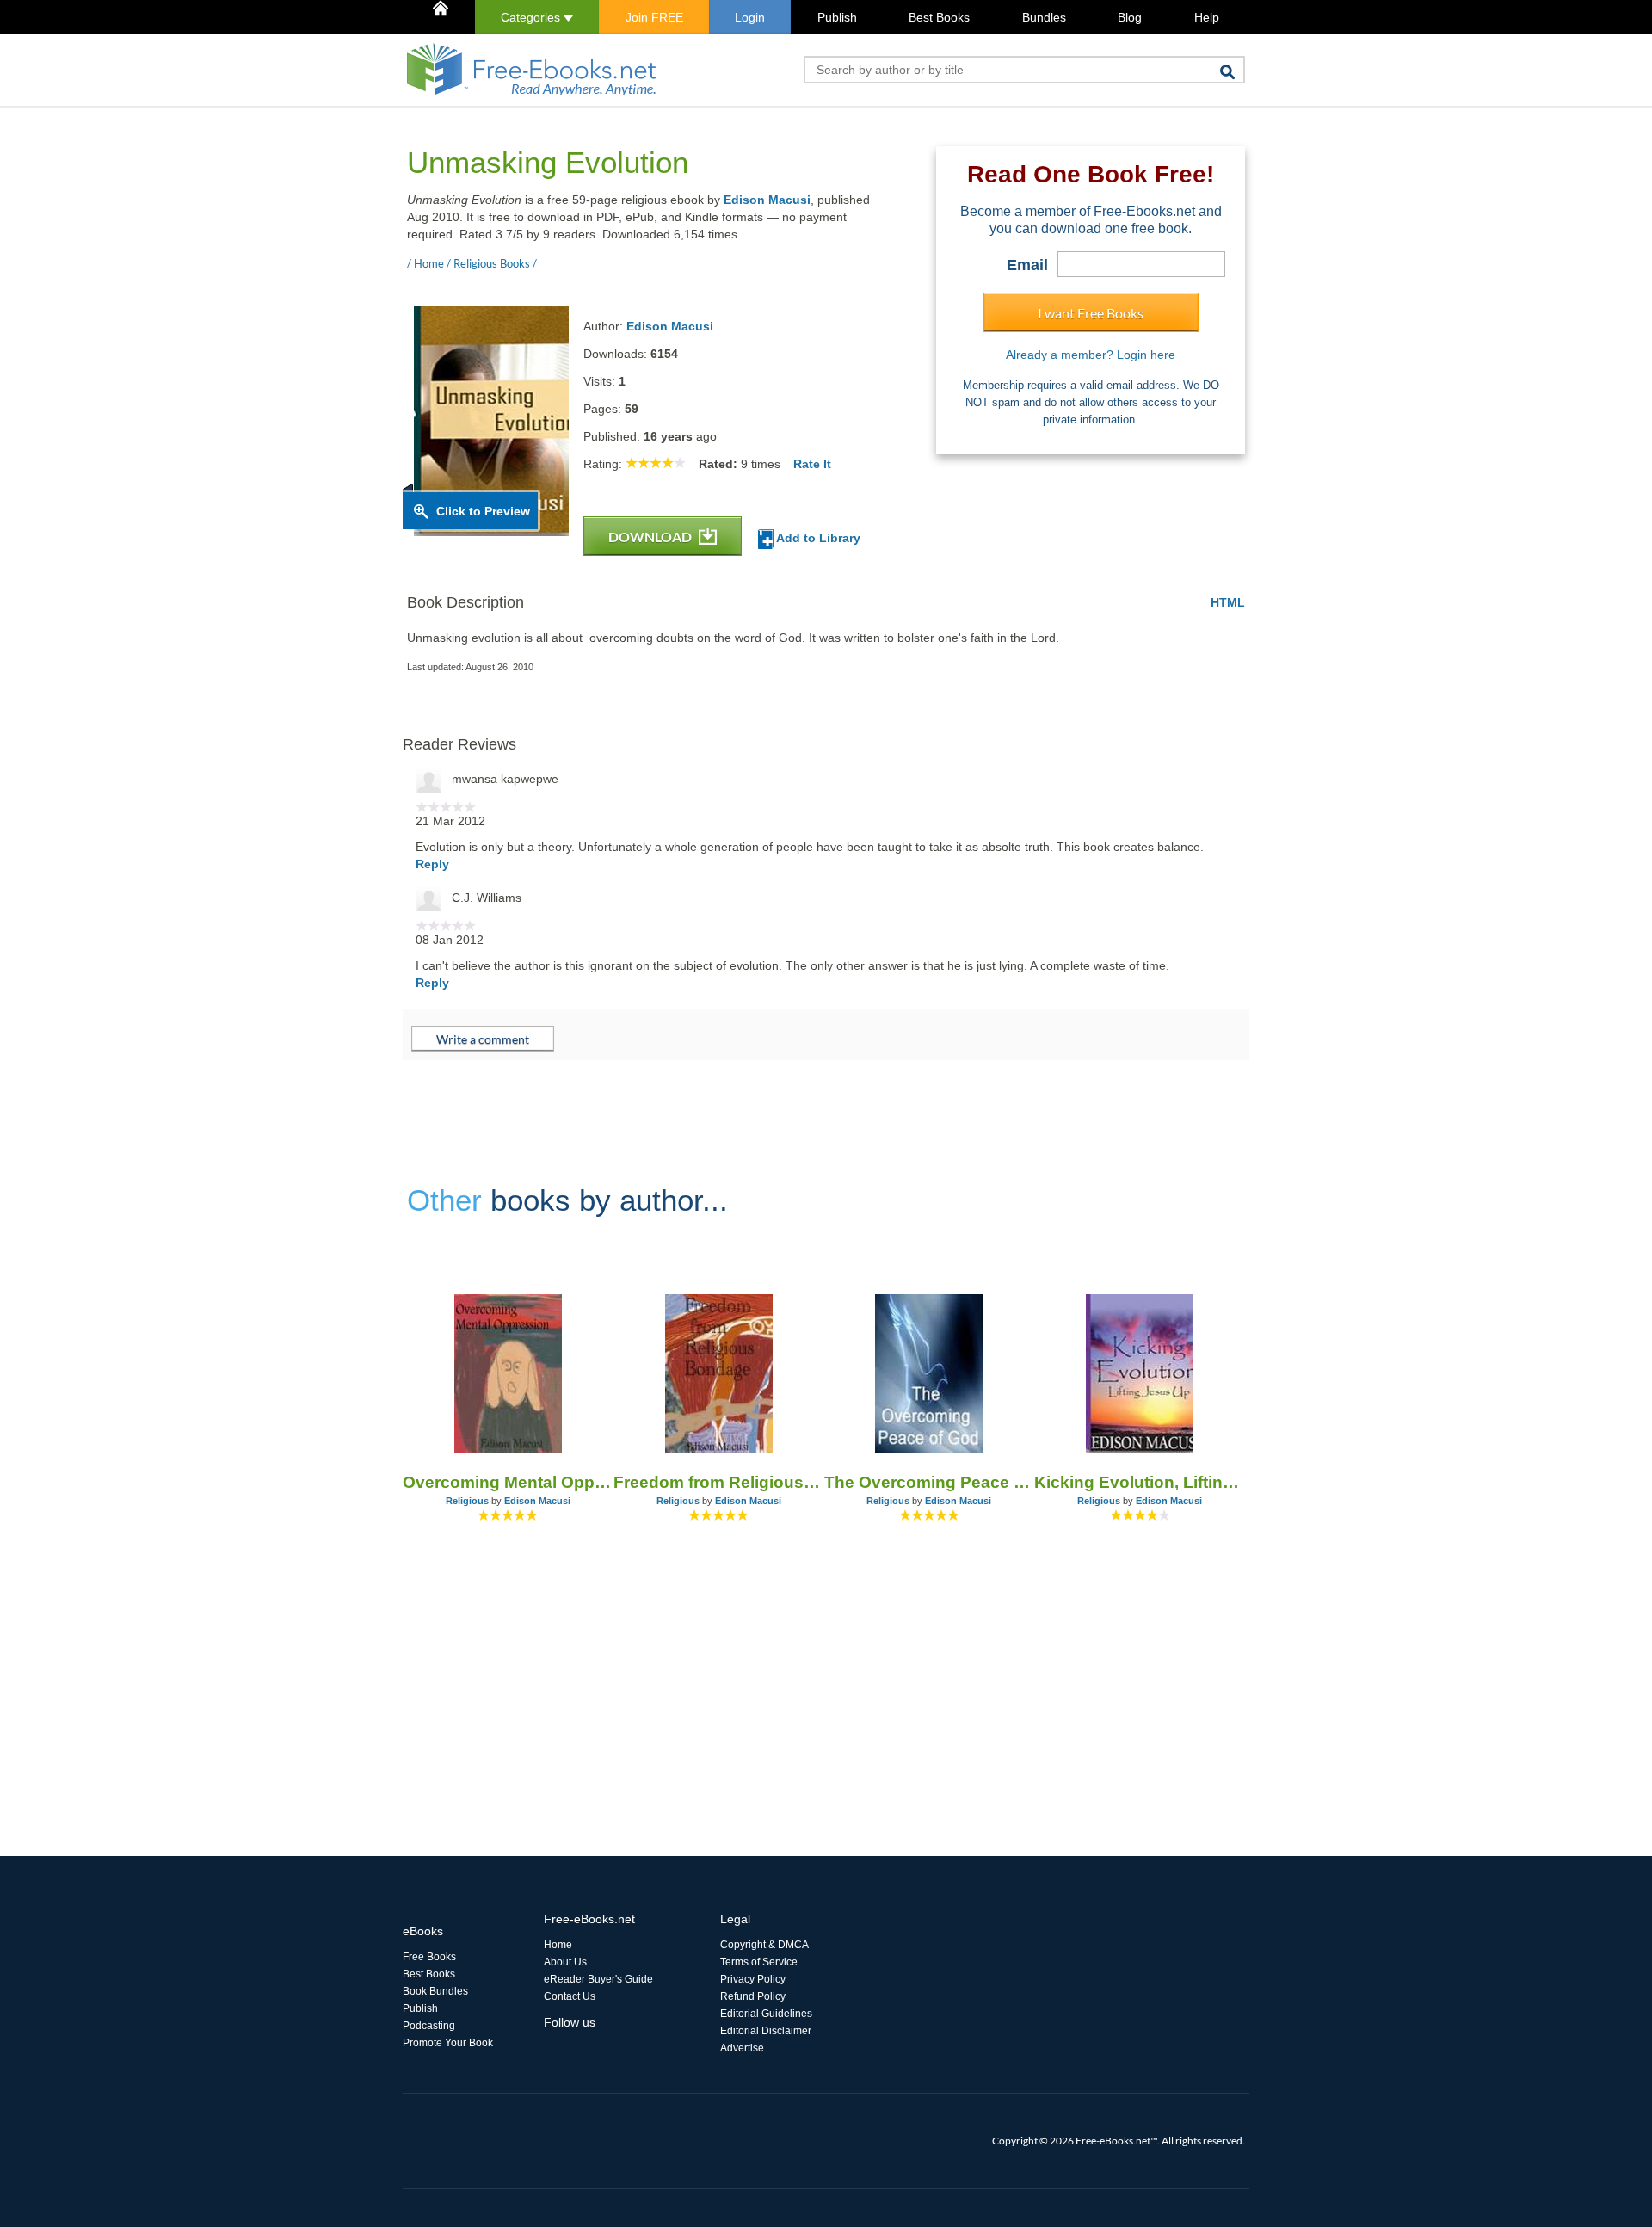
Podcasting (429, 2026)
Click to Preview (483, 511)
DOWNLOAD (651, 537)
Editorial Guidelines (766, 2014)
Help (1207, 17)
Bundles (1044, 17)
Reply (432, 864)
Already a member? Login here (1091, 355)
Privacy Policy (753, 1979)
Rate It (812, 464)
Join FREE (654, 17)
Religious (467, 1501)
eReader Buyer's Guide (598, 1979)
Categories (532, 17)
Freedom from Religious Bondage (719, 1482)
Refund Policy (753, 1996)
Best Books (939, 17)
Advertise (742, 2048)
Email (1027, 265)
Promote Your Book (448, 2043)
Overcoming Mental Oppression (508, 1482)
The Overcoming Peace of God (930, 1482)
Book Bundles (435, 1991)
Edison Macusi (767, 200)
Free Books (429, 1957)
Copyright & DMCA (764, 1945)
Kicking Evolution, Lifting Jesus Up (1140, 1482)
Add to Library (817, 538)
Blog (1130, 17)
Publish (837, 17)
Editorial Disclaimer (766, 2031)
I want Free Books (1091, 313)
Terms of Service (759, 1962)
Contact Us (570, 1996)
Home (558, 1945)
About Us (565, 1962)
